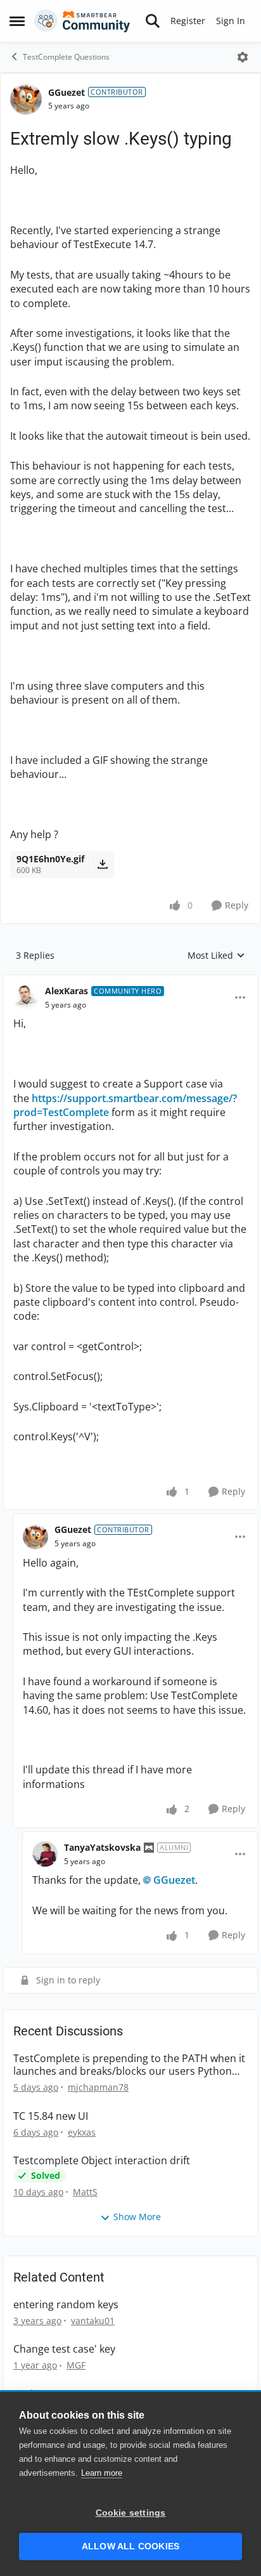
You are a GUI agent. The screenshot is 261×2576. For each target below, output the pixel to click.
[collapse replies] (130, 981)
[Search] (153, 21)
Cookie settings (131, 2513)
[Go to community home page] (82, 21)
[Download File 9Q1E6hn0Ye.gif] (102, 864)
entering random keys (66, 2305)
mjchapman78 (98, 2087)
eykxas (82, 2132)
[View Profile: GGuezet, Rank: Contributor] (26, 99)
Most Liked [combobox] (216, 956)
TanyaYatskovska (102, 1847)
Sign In (231, 21)
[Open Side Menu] (17, 21)
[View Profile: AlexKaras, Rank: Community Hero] (26, 997)
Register (188, 21)
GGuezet (67, 92)
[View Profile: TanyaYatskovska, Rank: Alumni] (45, 1854)
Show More (137, 2217)
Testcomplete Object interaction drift (102, 2161)
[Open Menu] (243, 57)
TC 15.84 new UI (51, 2116)
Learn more (102, 2473)
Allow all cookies (130, 2546)
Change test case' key (64, 2349)
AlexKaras (67, 991)
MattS (85, 2192)
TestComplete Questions (66, 57)
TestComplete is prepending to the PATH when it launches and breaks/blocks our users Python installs (129, 2065)
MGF (76, 2365)
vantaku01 (93, 2321)
